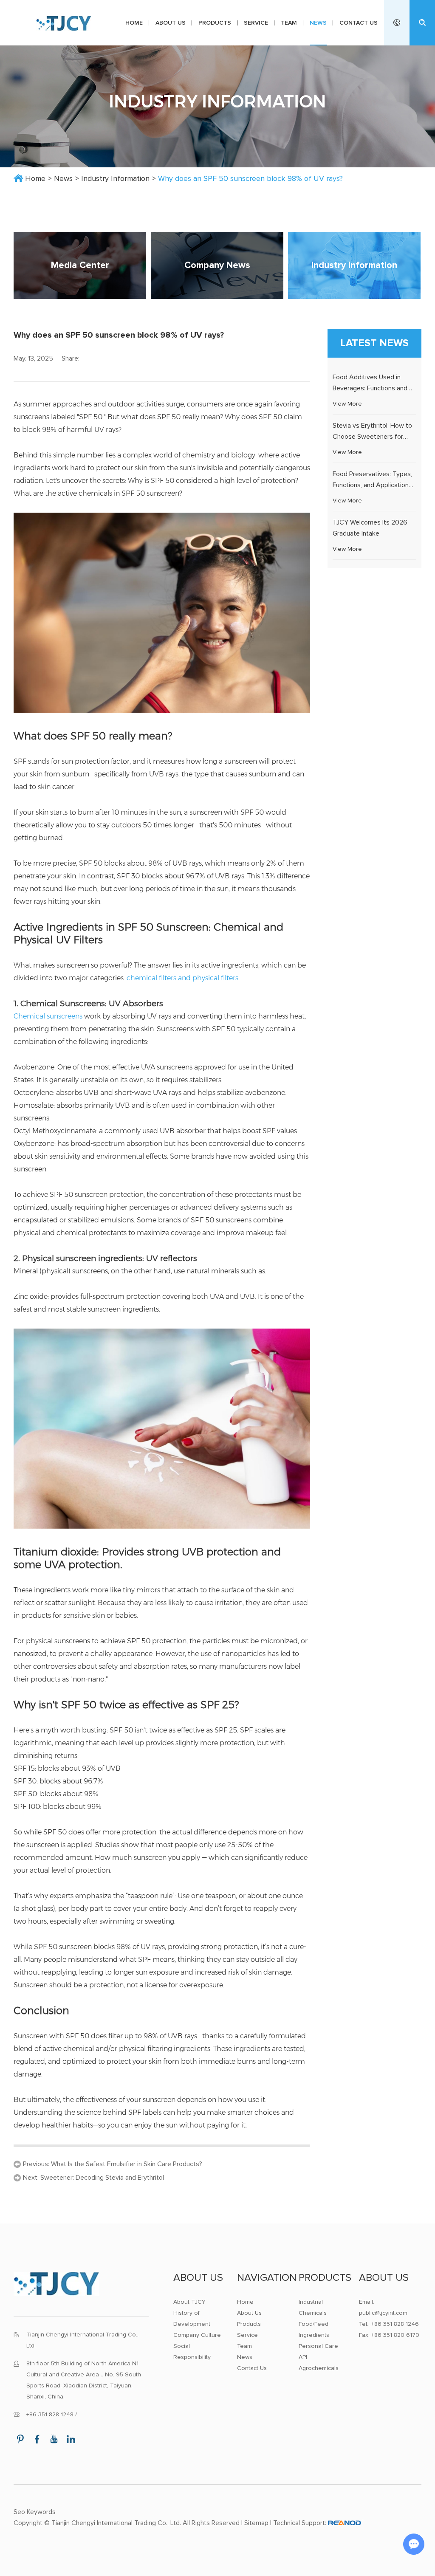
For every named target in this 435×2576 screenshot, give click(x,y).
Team (289, 23)
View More (347, 404)
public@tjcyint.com (383, 2313)
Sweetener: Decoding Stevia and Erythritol (102, 2178)
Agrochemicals (319, 2368)
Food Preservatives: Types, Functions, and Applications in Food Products (372, 485)
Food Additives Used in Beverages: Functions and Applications (370, 388)
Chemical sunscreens (48, 1016)
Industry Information (115, 179)
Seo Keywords (35, 2512)
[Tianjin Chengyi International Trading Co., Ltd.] (64, 23)
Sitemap (256, 2523)
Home (134, 23)
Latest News (375, 343)
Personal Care (318, 2346)
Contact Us (359, 23)
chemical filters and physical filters (182, 978)
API (303, 2357)
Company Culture (197, 2335)
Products (215, 23)
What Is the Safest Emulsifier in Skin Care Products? (127, 2164)
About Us (171, 23)
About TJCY (189, 2302)
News (318, 23)
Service (256, 23)
